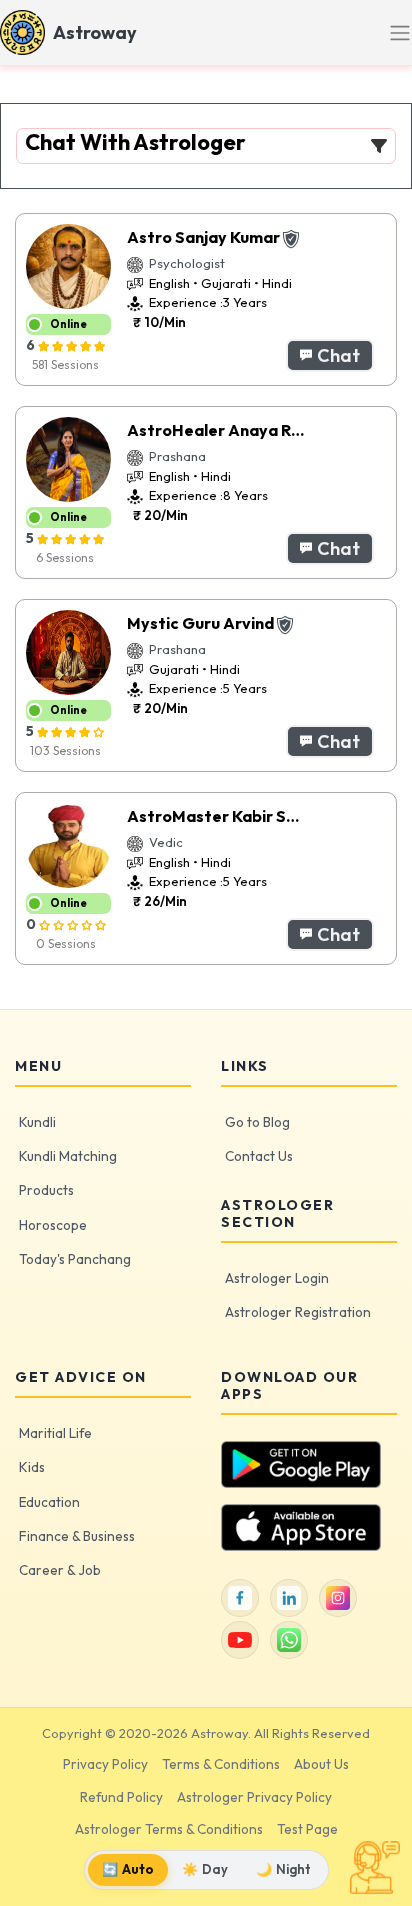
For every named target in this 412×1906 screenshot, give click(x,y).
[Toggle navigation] (400, 33)
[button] (330, 355)
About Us (321, 1764)
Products (46, 1190)
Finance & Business (77, 1536)
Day (205, 1869)
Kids (32, 1467)
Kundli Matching (68, 1156)
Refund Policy (121, 1797)
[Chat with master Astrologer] (375, 1867)
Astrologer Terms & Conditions (169, 1829)
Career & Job (60, 1570)
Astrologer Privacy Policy (254, 1797)
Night (283, 1869)
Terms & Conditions (221, 1764)
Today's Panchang (75, 1259)
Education (49, 1502)
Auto (128, 1869)
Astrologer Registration (298, 1312)
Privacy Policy (105, 1764)
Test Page (307, 1829)
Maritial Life (55, 1433)
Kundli (37, 1122)
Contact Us (259, 1156)
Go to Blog (257, 1122)
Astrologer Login (277, 1278)
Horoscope (53, 1225)
